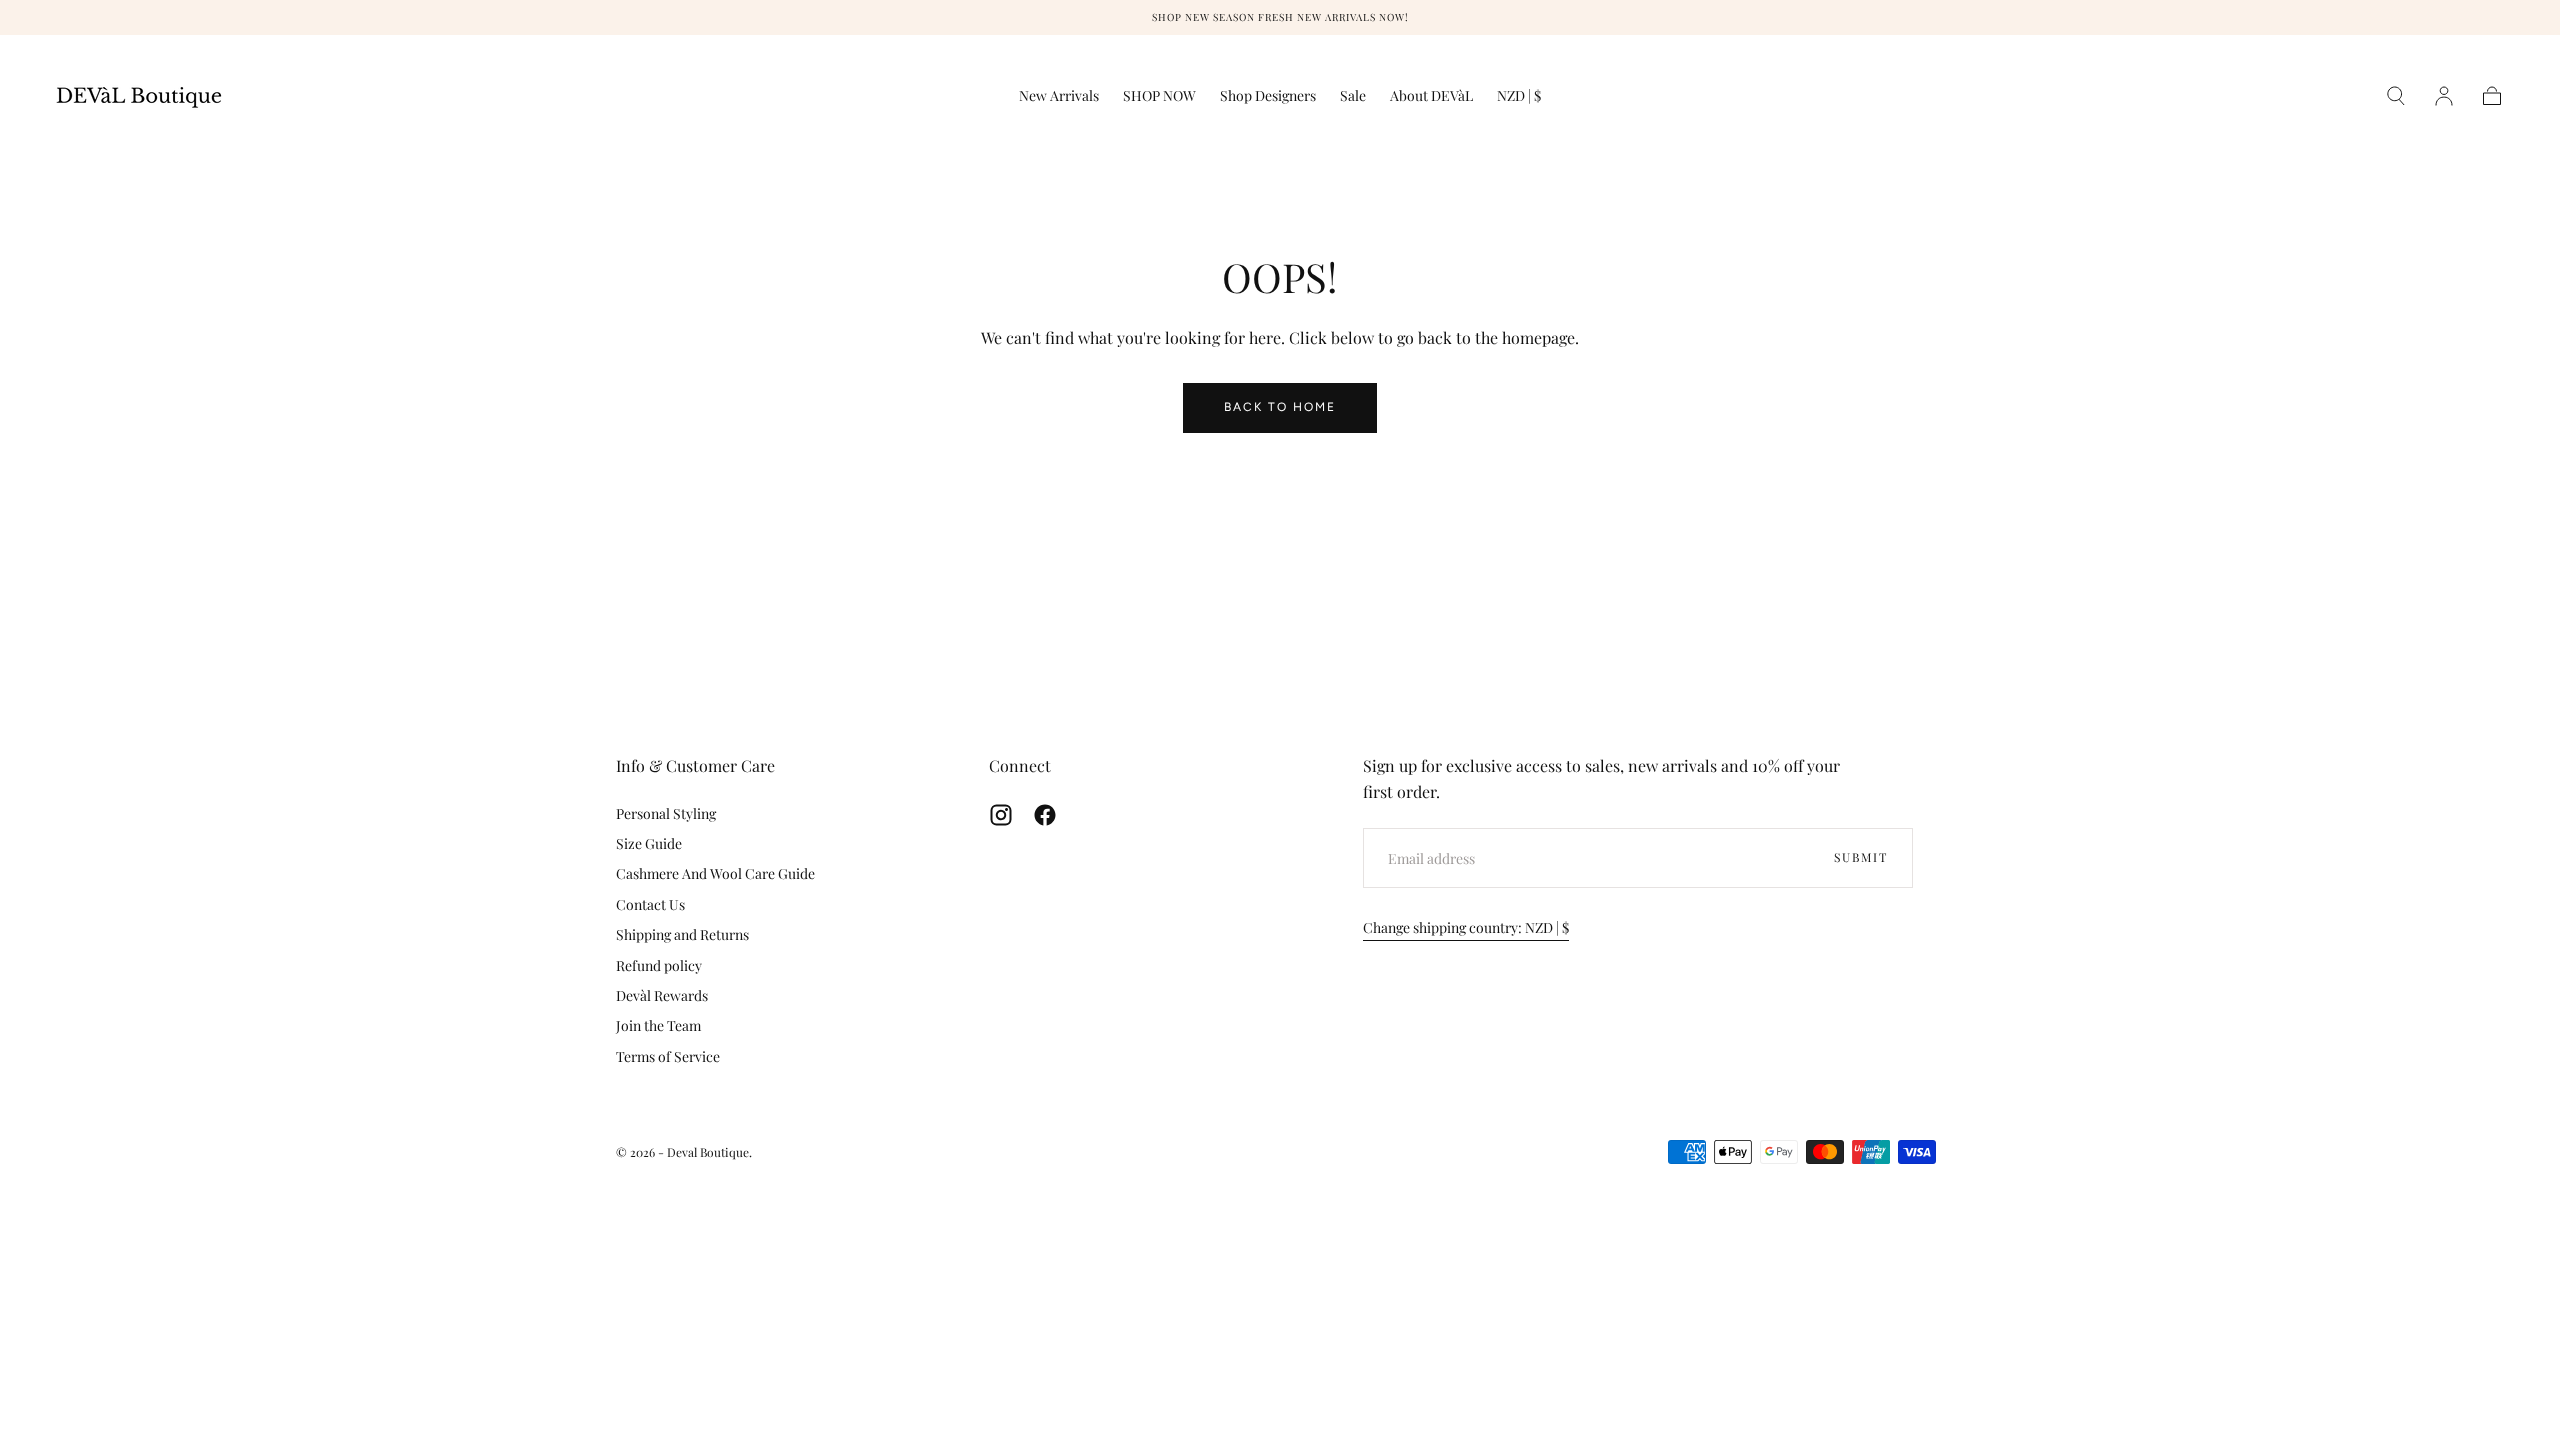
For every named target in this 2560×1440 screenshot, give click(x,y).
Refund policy (659, 965)
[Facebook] (1045, 815)
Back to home (1280, 407)
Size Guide (649, 843)
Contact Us (650, 904)
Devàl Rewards (662, 995)
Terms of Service (668, 1056)
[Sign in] (2444, 96)
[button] (1519, 99)
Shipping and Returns (682, 934)
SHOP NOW (1159, 96)
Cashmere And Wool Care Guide (715, 873)
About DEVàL (1431, 96)
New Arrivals (1059, 96)
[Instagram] (1001, 815)
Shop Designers (1268, 96)
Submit (1861, 857)
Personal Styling (666, 813)
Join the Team (658, 1025)
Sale (1353, 96)
